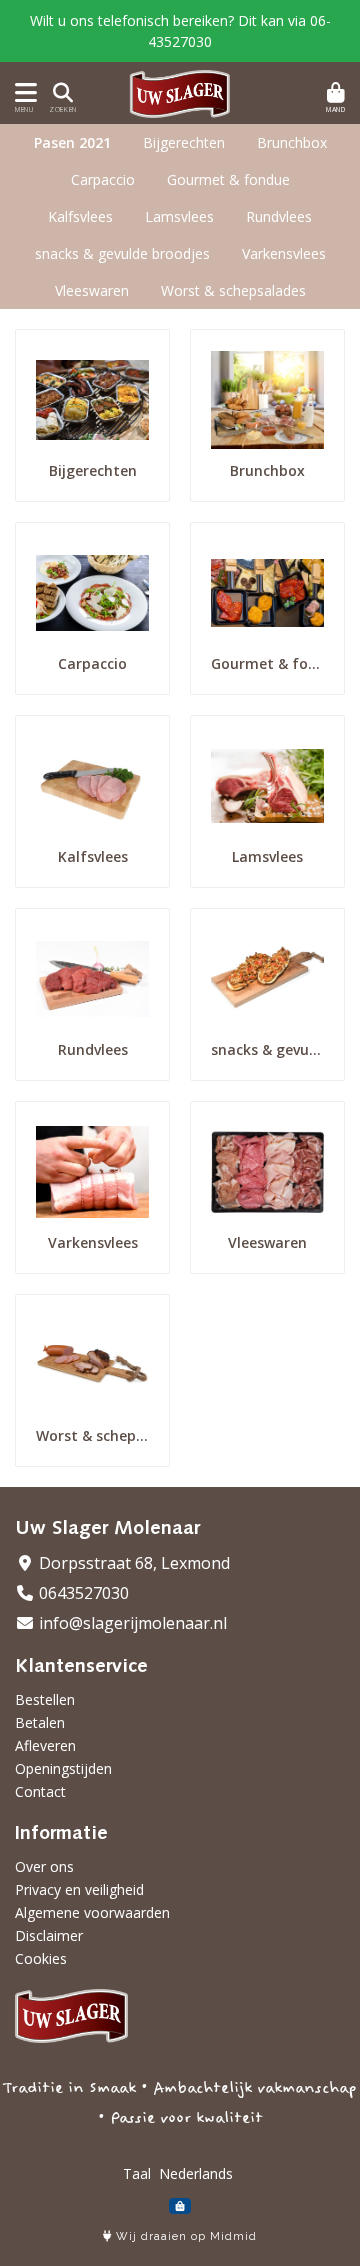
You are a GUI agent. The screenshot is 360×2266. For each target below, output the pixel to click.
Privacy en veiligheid (79, 1889)
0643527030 (82, 1593)
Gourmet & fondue (228, 179)
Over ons (44, 1866)
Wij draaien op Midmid (184, 2236)
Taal (137, 2173)
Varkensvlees (284, 253)
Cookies (41, 1958)
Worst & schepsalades (233, 290)
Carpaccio (103, 179)
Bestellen (45, 1699)
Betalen (40, 1722)
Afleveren (45, 1745)
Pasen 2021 (72, 142)
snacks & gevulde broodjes (122, 253)
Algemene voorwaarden (92, 1912)
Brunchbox (292, 142)
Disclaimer (49, 1935)
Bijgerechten (184, 142)
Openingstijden (63, 1768)
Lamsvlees (179, 216)
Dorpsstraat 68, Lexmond (132, 1563)
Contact (40, 1791)
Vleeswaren (92, 290)
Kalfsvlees (80, 216)
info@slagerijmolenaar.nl (131, 1623)
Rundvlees (279, 216)
